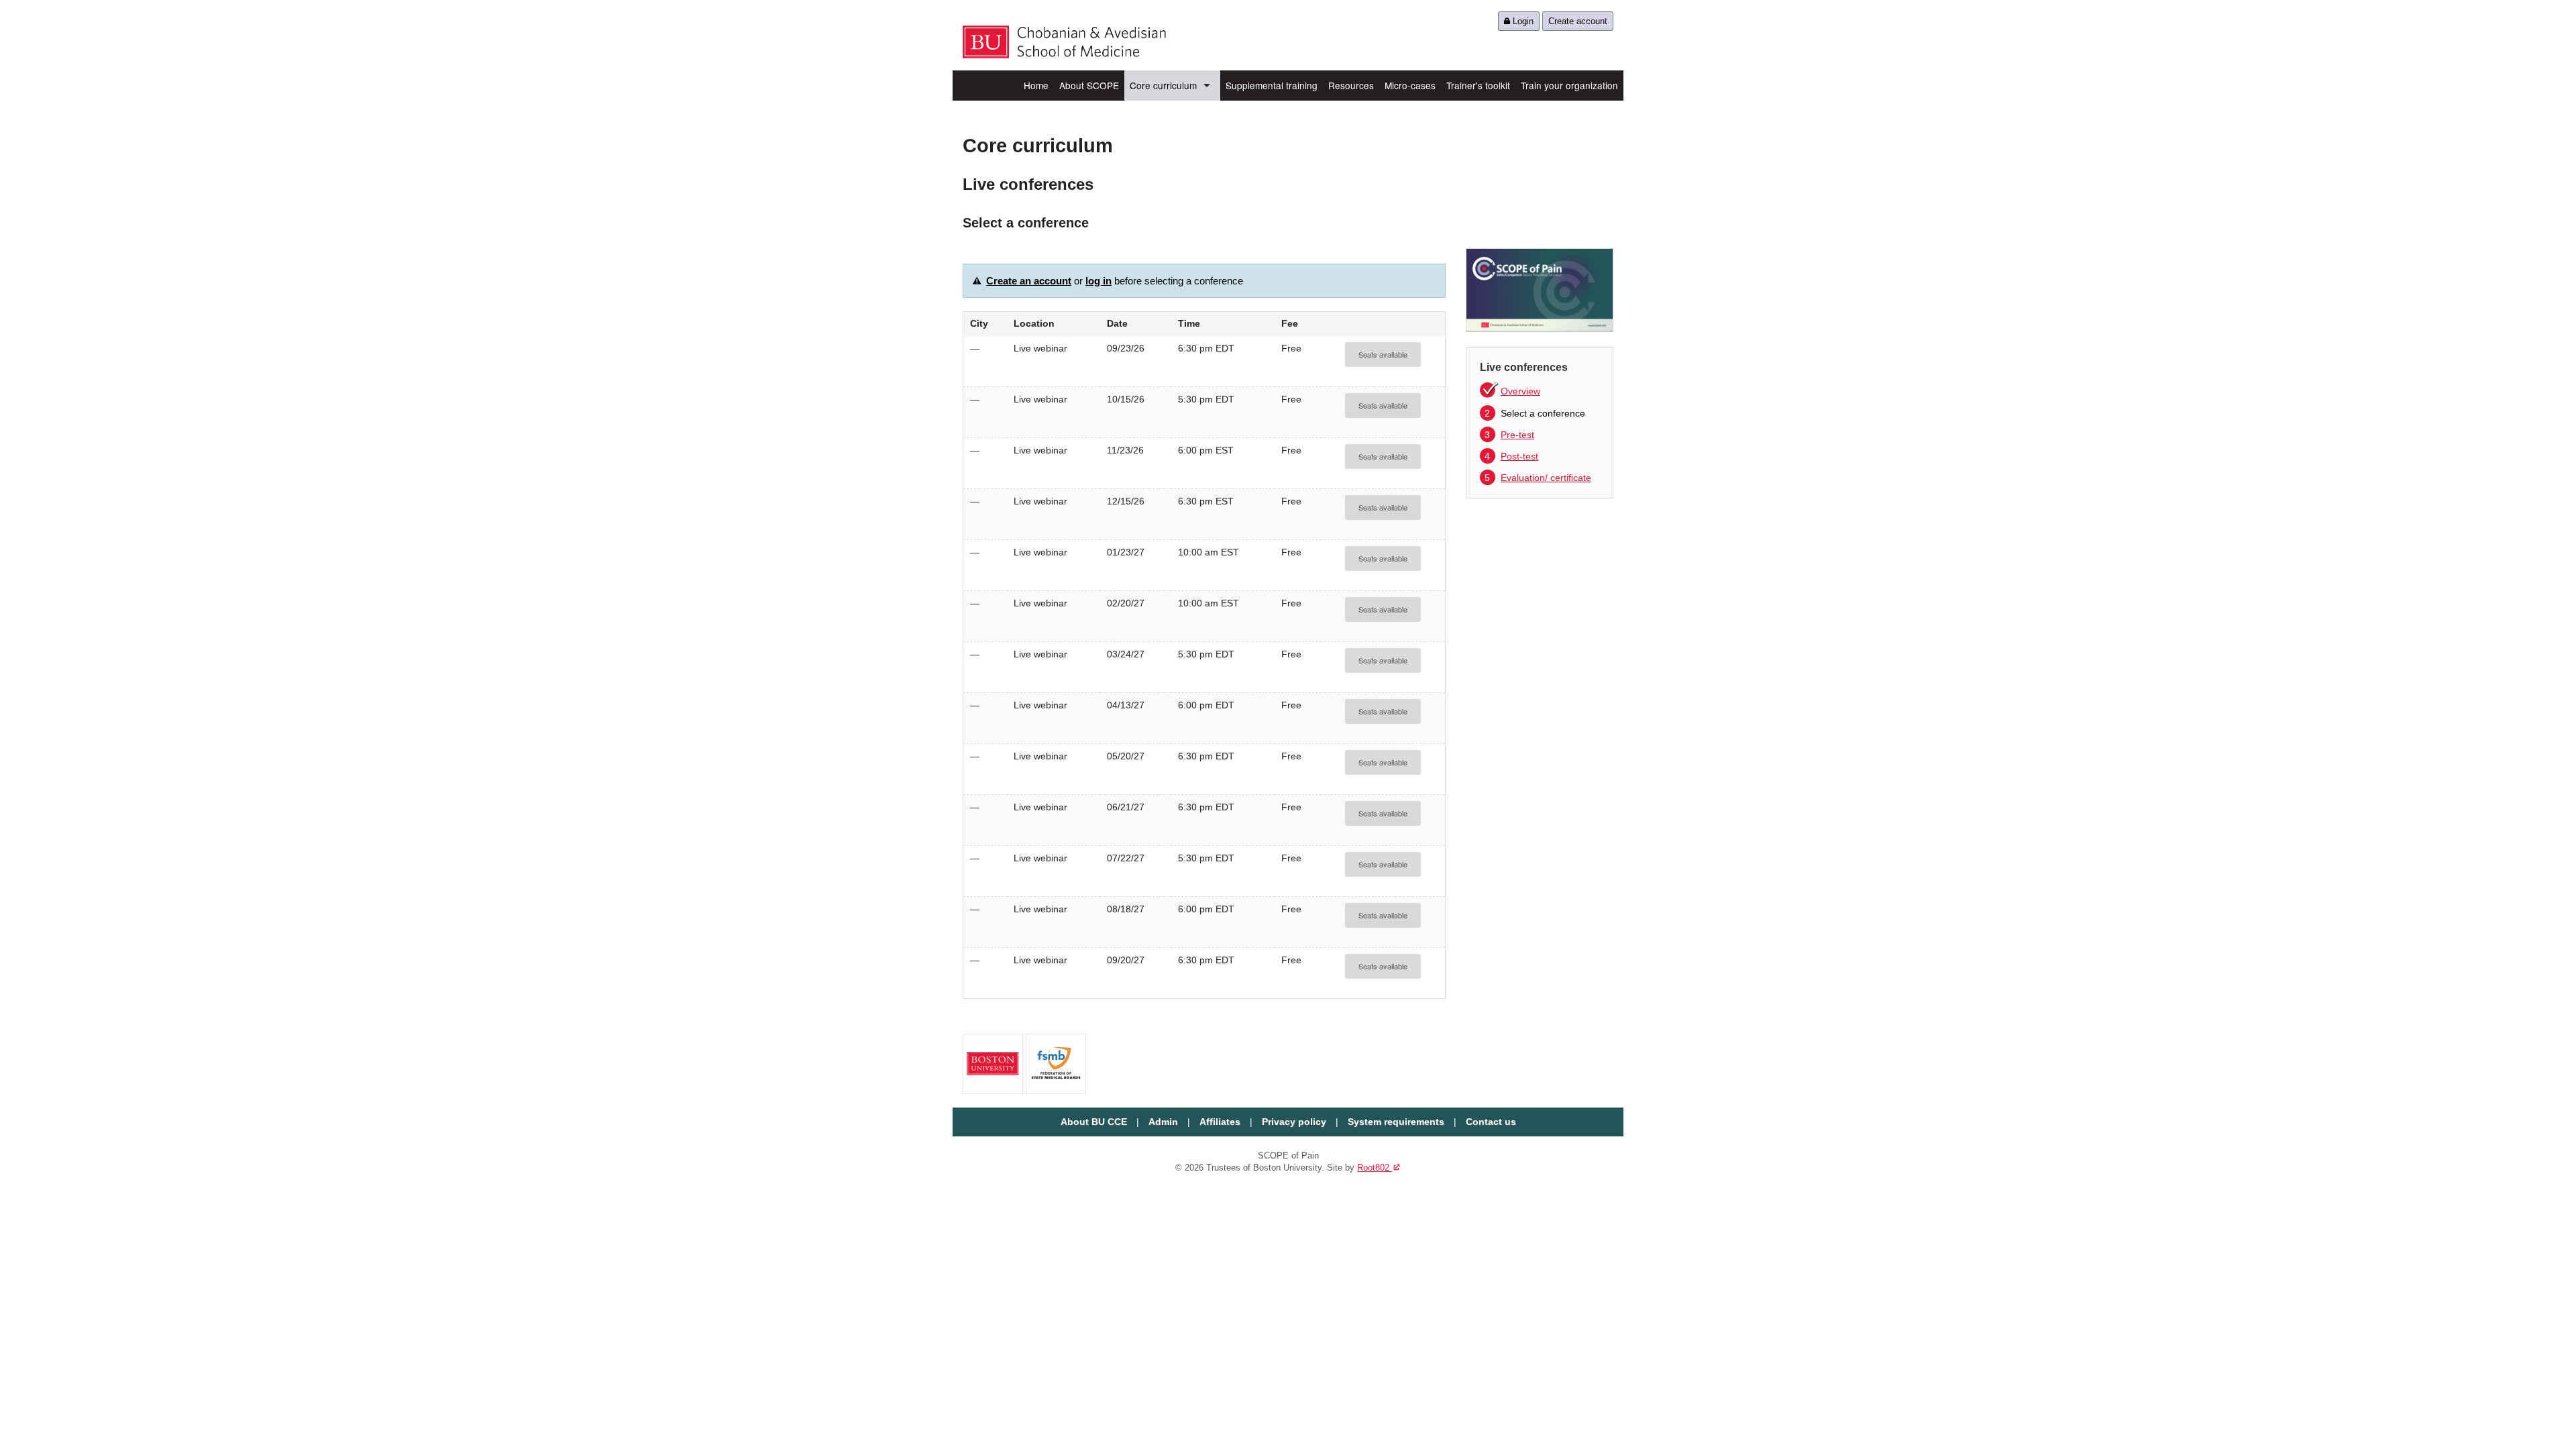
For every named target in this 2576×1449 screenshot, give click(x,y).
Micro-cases (1410, 85)
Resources (1351, 85)
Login (1522, 21)
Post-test (1511, 456)
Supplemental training (1272, 85)
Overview (1520, 391)
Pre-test (1509, 435)
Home (1036, 85)
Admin (1163, 1122)
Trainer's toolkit (1478, 85)
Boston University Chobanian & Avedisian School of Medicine (1064, 42)
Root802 (1379, 1168)
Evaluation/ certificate (1538, 478)
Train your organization (1569, 85)
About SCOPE (1089, 85)
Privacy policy (1294, 1122)
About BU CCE (1094, 1122)
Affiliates (1220, 1122)
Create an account (1029, 281)
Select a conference (1535, 413)
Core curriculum (1163, 85)
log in (1098, 281)
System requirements (1396, 1122)
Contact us (1491, 1122)
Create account (1578, 21)
